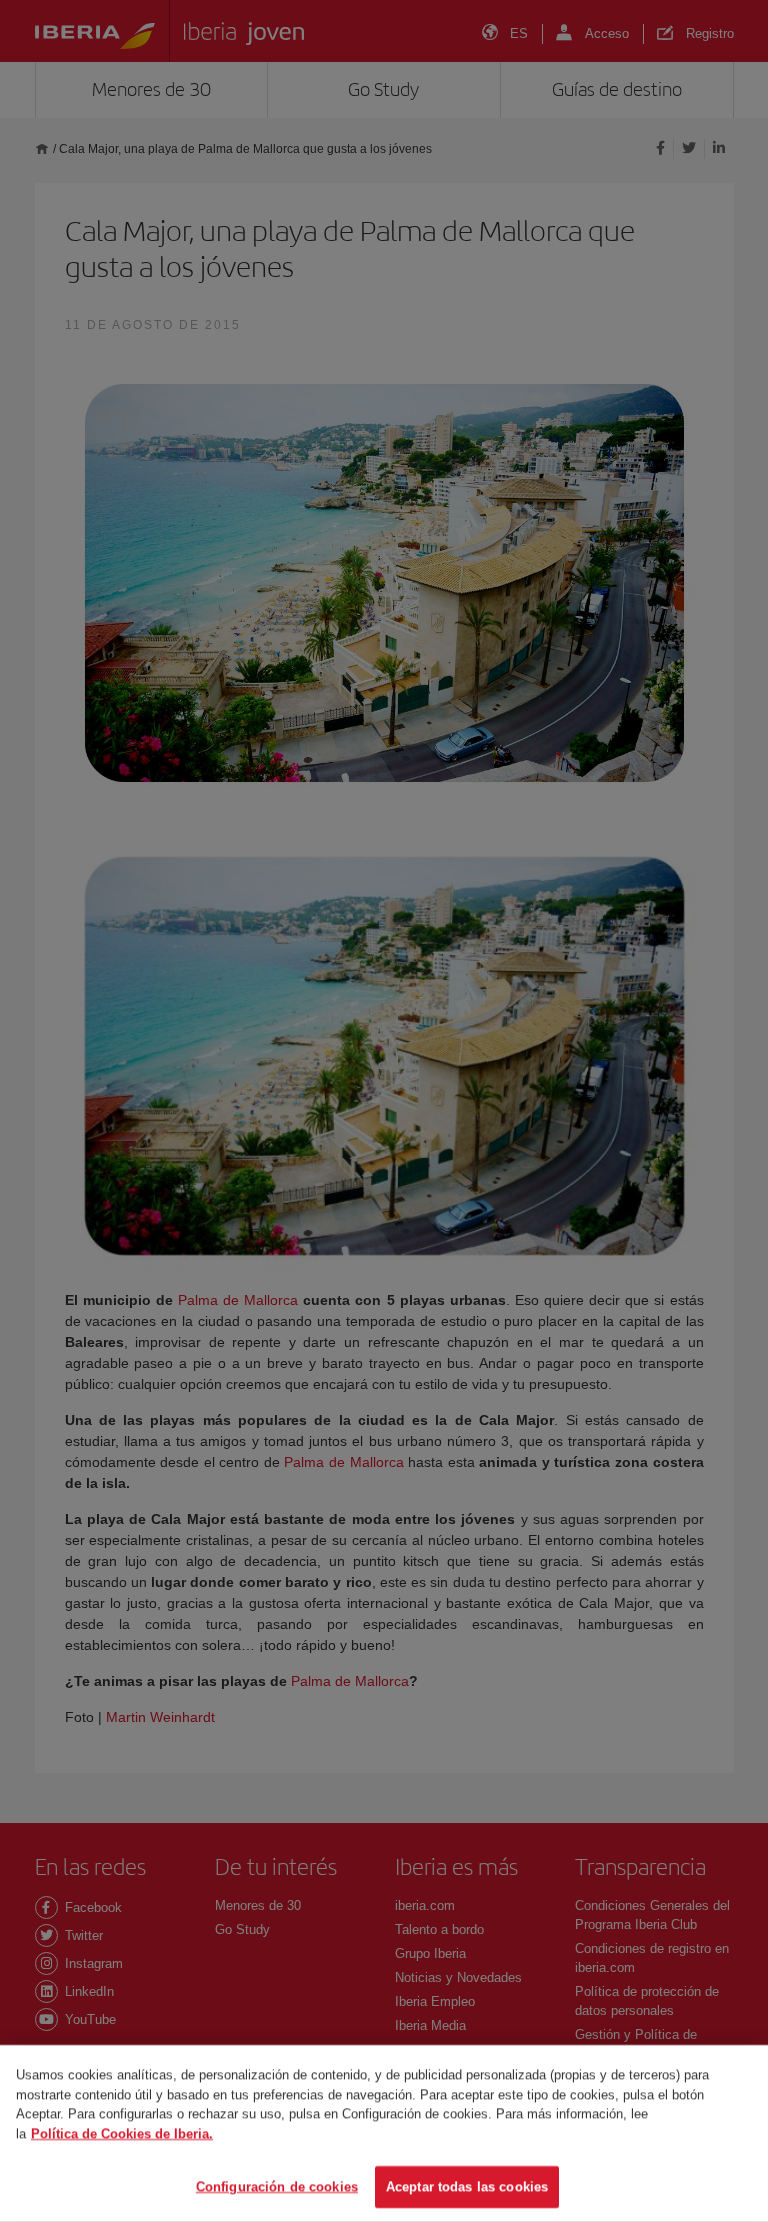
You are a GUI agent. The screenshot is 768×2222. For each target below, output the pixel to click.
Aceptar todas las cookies (467, 2186)
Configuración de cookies (277, 2186)
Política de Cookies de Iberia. (122, 2133)
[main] (384, 2133)
